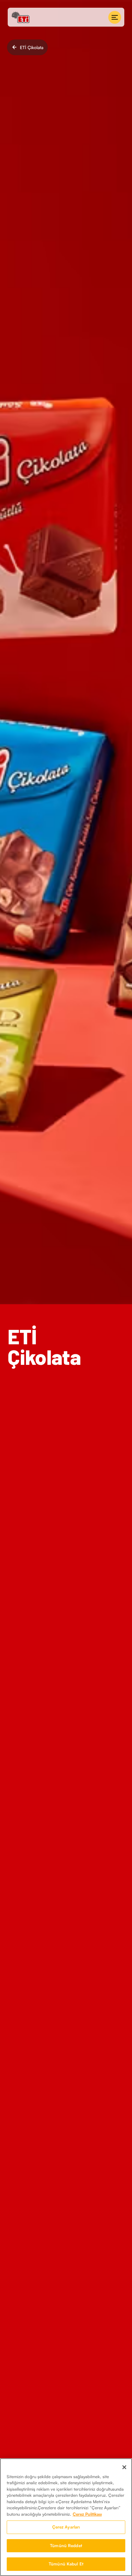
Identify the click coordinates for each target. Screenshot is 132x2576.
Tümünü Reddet (66, 2546)
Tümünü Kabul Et (66, 2564)
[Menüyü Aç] (115, 17)
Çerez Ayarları (66, 2527)
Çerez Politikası (87, 2514)
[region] (66, 2517)
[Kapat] (124, 2467)
